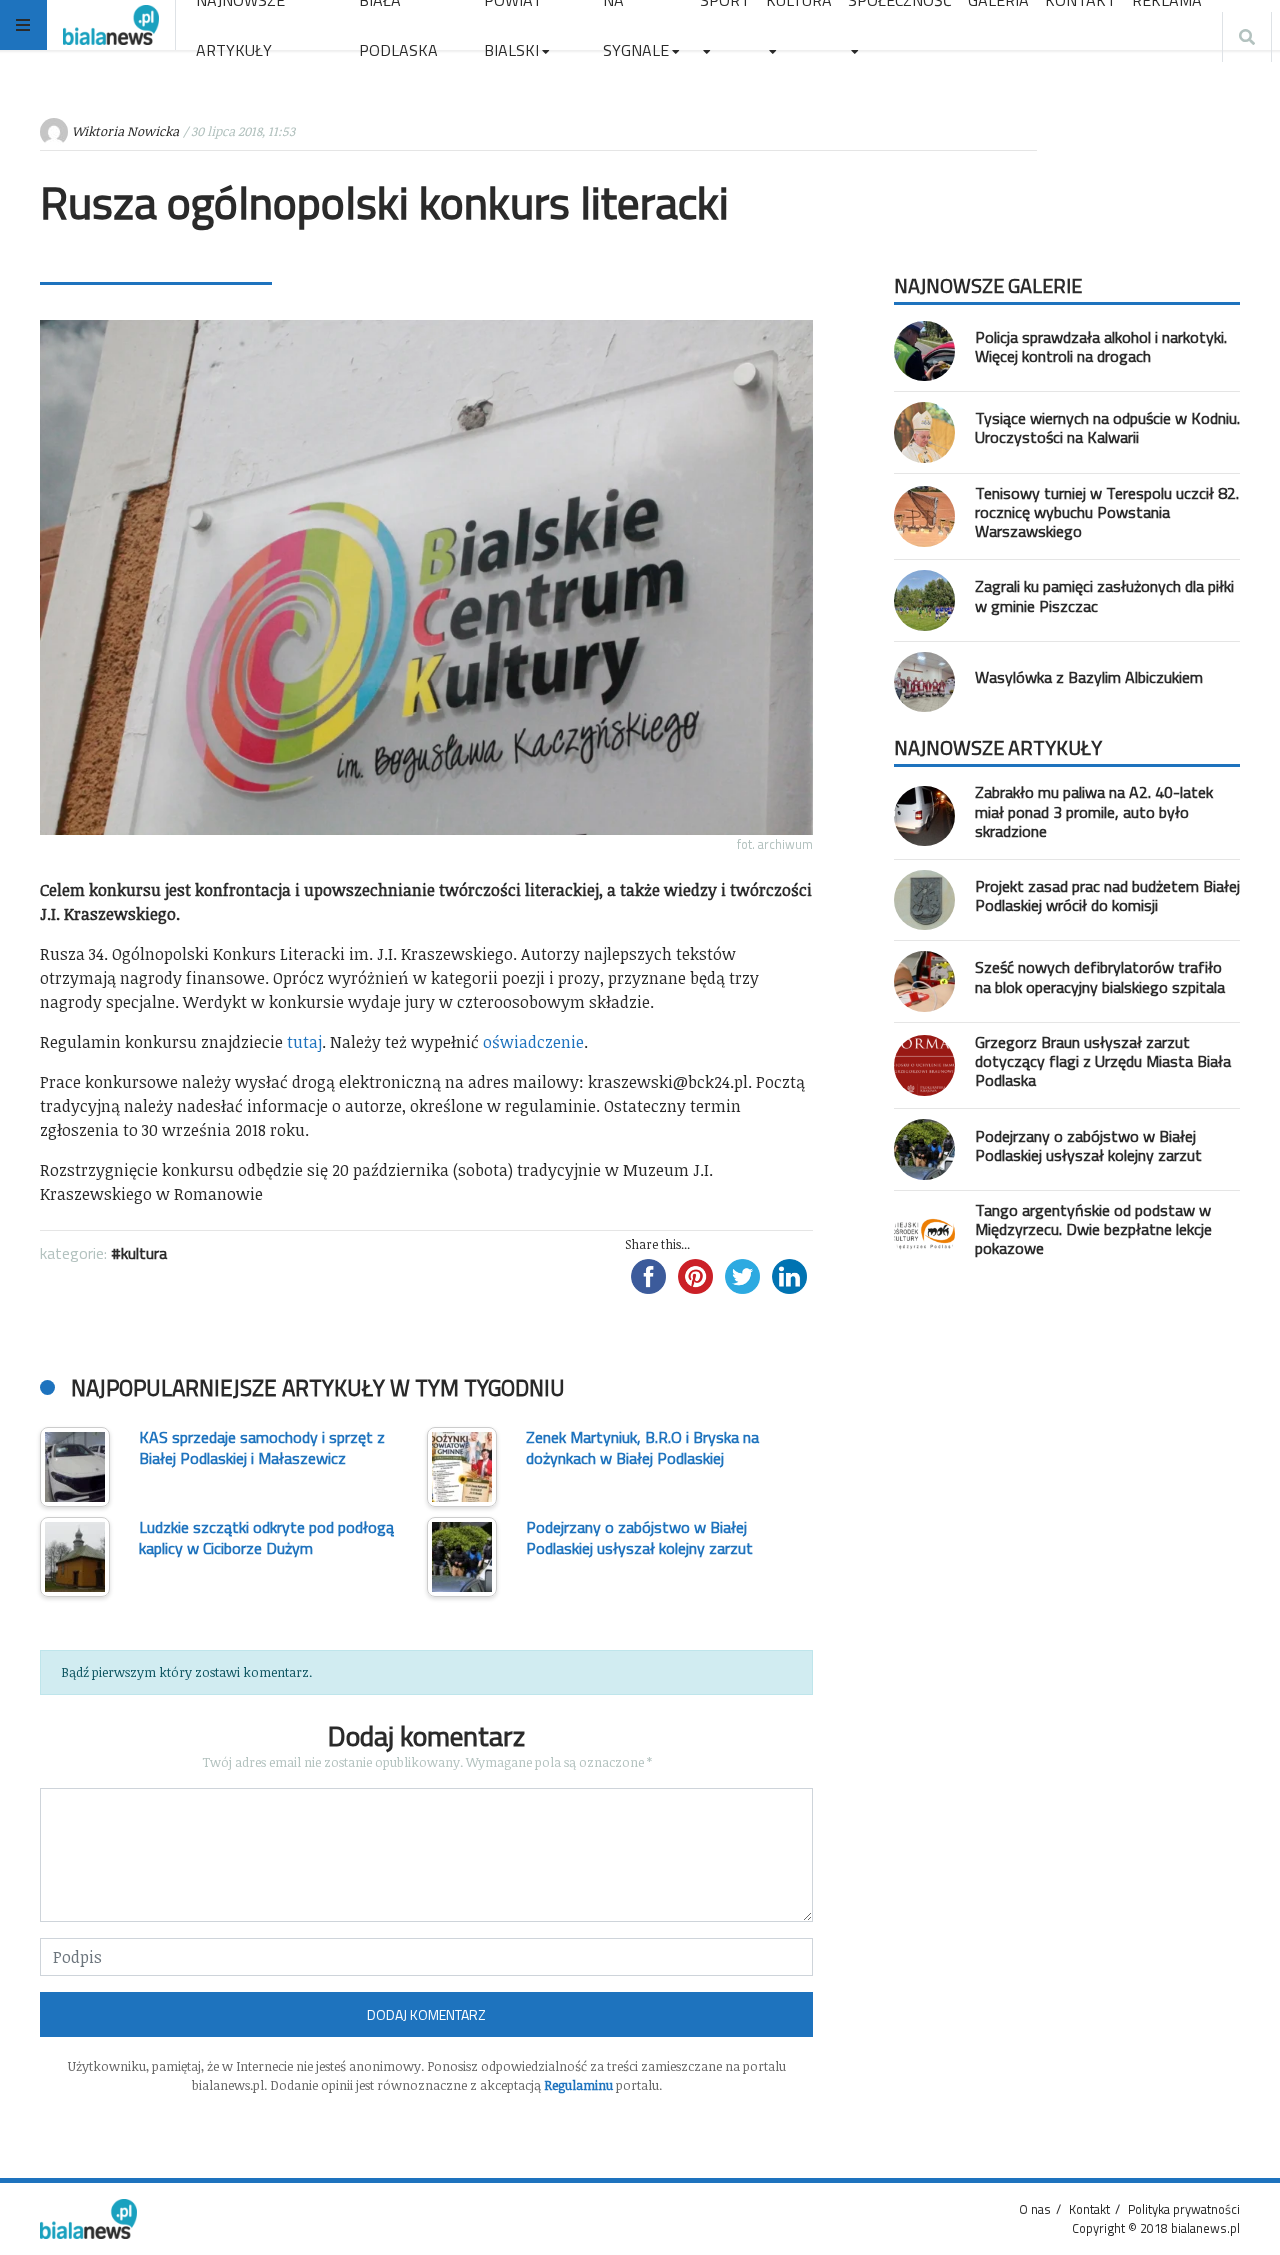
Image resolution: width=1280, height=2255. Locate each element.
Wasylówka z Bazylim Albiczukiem (1089, 677)
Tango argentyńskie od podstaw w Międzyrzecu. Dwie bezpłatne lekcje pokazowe (1093, 1229)
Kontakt (1089, 2209)
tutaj (304, 1042)
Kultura (144, 1253)
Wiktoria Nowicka (125, 131)
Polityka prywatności (1184, 2209)
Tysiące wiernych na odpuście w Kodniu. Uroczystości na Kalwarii (1107, 427)
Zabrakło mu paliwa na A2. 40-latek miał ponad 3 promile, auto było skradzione (1094, 811)
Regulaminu (578, 2085)
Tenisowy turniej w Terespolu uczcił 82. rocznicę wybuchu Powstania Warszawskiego (1107, 512)
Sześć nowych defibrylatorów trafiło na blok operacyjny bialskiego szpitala (1100, 976)
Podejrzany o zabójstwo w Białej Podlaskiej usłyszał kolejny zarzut (1088, 1145)
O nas (1035, 2209)
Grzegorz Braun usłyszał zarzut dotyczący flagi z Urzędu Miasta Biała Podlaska (1103, 1061)
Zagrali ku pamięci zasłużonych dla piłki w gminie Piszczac (1104, 595)
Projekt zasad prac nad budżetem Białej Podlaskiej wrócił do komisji (1107, 895)
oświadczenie (533, 1042)
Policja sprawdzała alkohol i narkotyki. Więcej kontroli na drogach (1101, 346)
